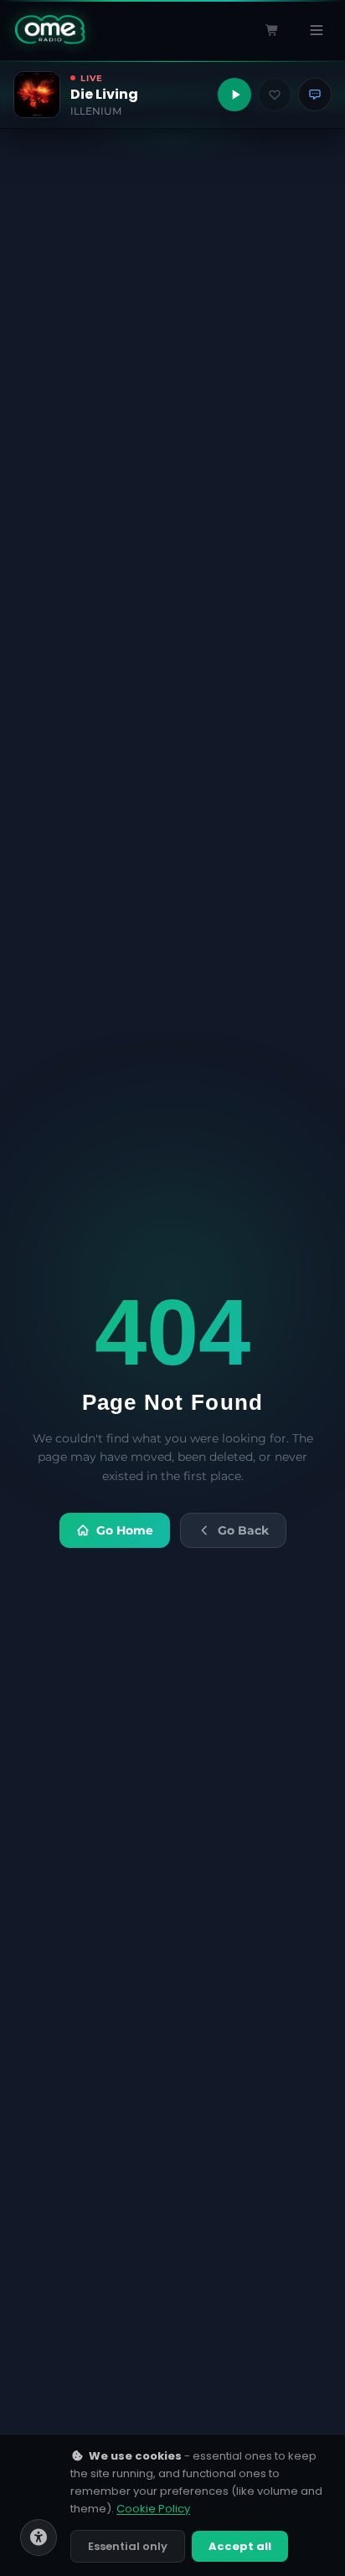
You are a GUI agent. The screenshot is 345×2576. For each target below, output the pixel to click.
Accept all (240, 2546)
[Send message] (315, 95)
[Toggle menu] (317, 30)
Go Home (125, 1530)
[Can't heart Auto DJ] (275, 95)
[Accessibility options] (39, 2537)
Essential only (128, 2546)
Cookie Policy (153, 2509)
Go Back (243, 1530)
